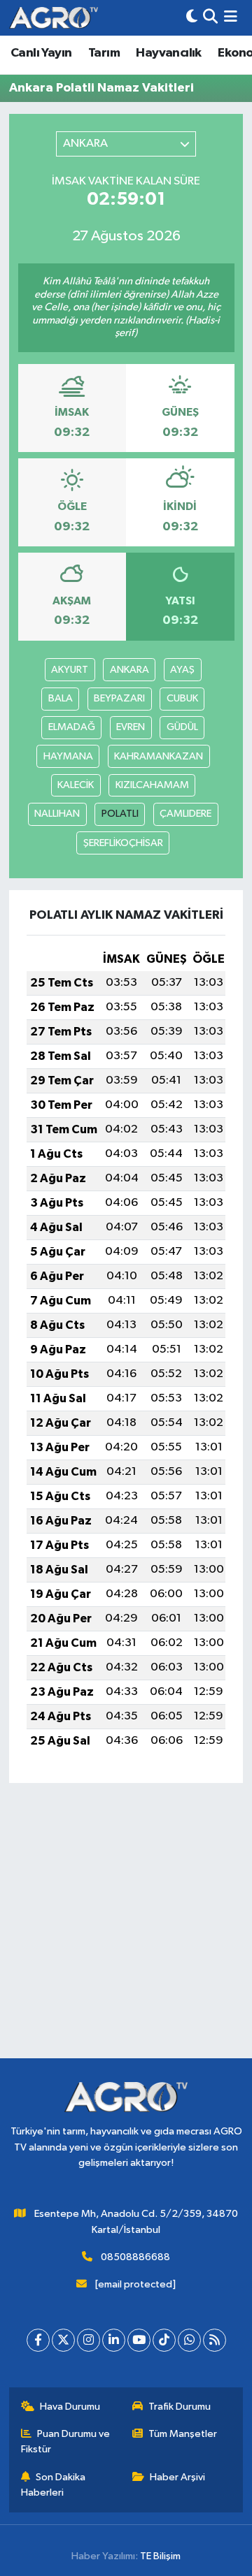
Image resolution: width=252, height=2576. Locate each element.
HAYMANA (68, 756)
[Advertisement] (126, 1933)
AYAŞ (182, 670)
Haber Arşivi (177, 2477)
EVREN (131, 727)
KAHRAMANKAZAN (159, 756)
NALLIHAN (57, 814)
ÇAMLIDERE (185, 814)
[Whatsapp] (189, 2340)
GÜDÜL (182, 727)
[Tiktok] (164, 2340)
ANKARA (129, 670)
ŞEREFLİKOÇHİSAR (123, 843)
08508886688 (135, 2257)
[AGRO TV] (54, 18)
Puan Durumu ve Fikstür (66, 2442)
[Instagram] (89, 2340)
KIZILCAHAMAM (152, 785)
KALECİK (76, 785)
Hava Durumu (70, 2407)
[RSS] (215, 2340)
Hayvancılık (168, 53)
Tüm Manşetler (183, 2434)
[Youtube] (139, 2340)
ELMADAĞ (72, 727)
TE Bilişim (160, 2556)
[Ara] (210, 18)
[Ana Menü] (231, 18)
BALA (61, 698)
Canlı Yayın (41, 53)
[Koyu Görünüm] (192, 18)
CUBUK (182, 698)
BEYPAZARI (119, 698)
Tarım (104, 53)
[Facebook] (38, 2340)
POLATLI (120, 814)
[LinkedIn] (114, 2340)
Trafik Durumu (180, 2407)
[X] (63, 2340)
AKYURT (70, 670)
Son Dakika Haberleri (54, 2485)
